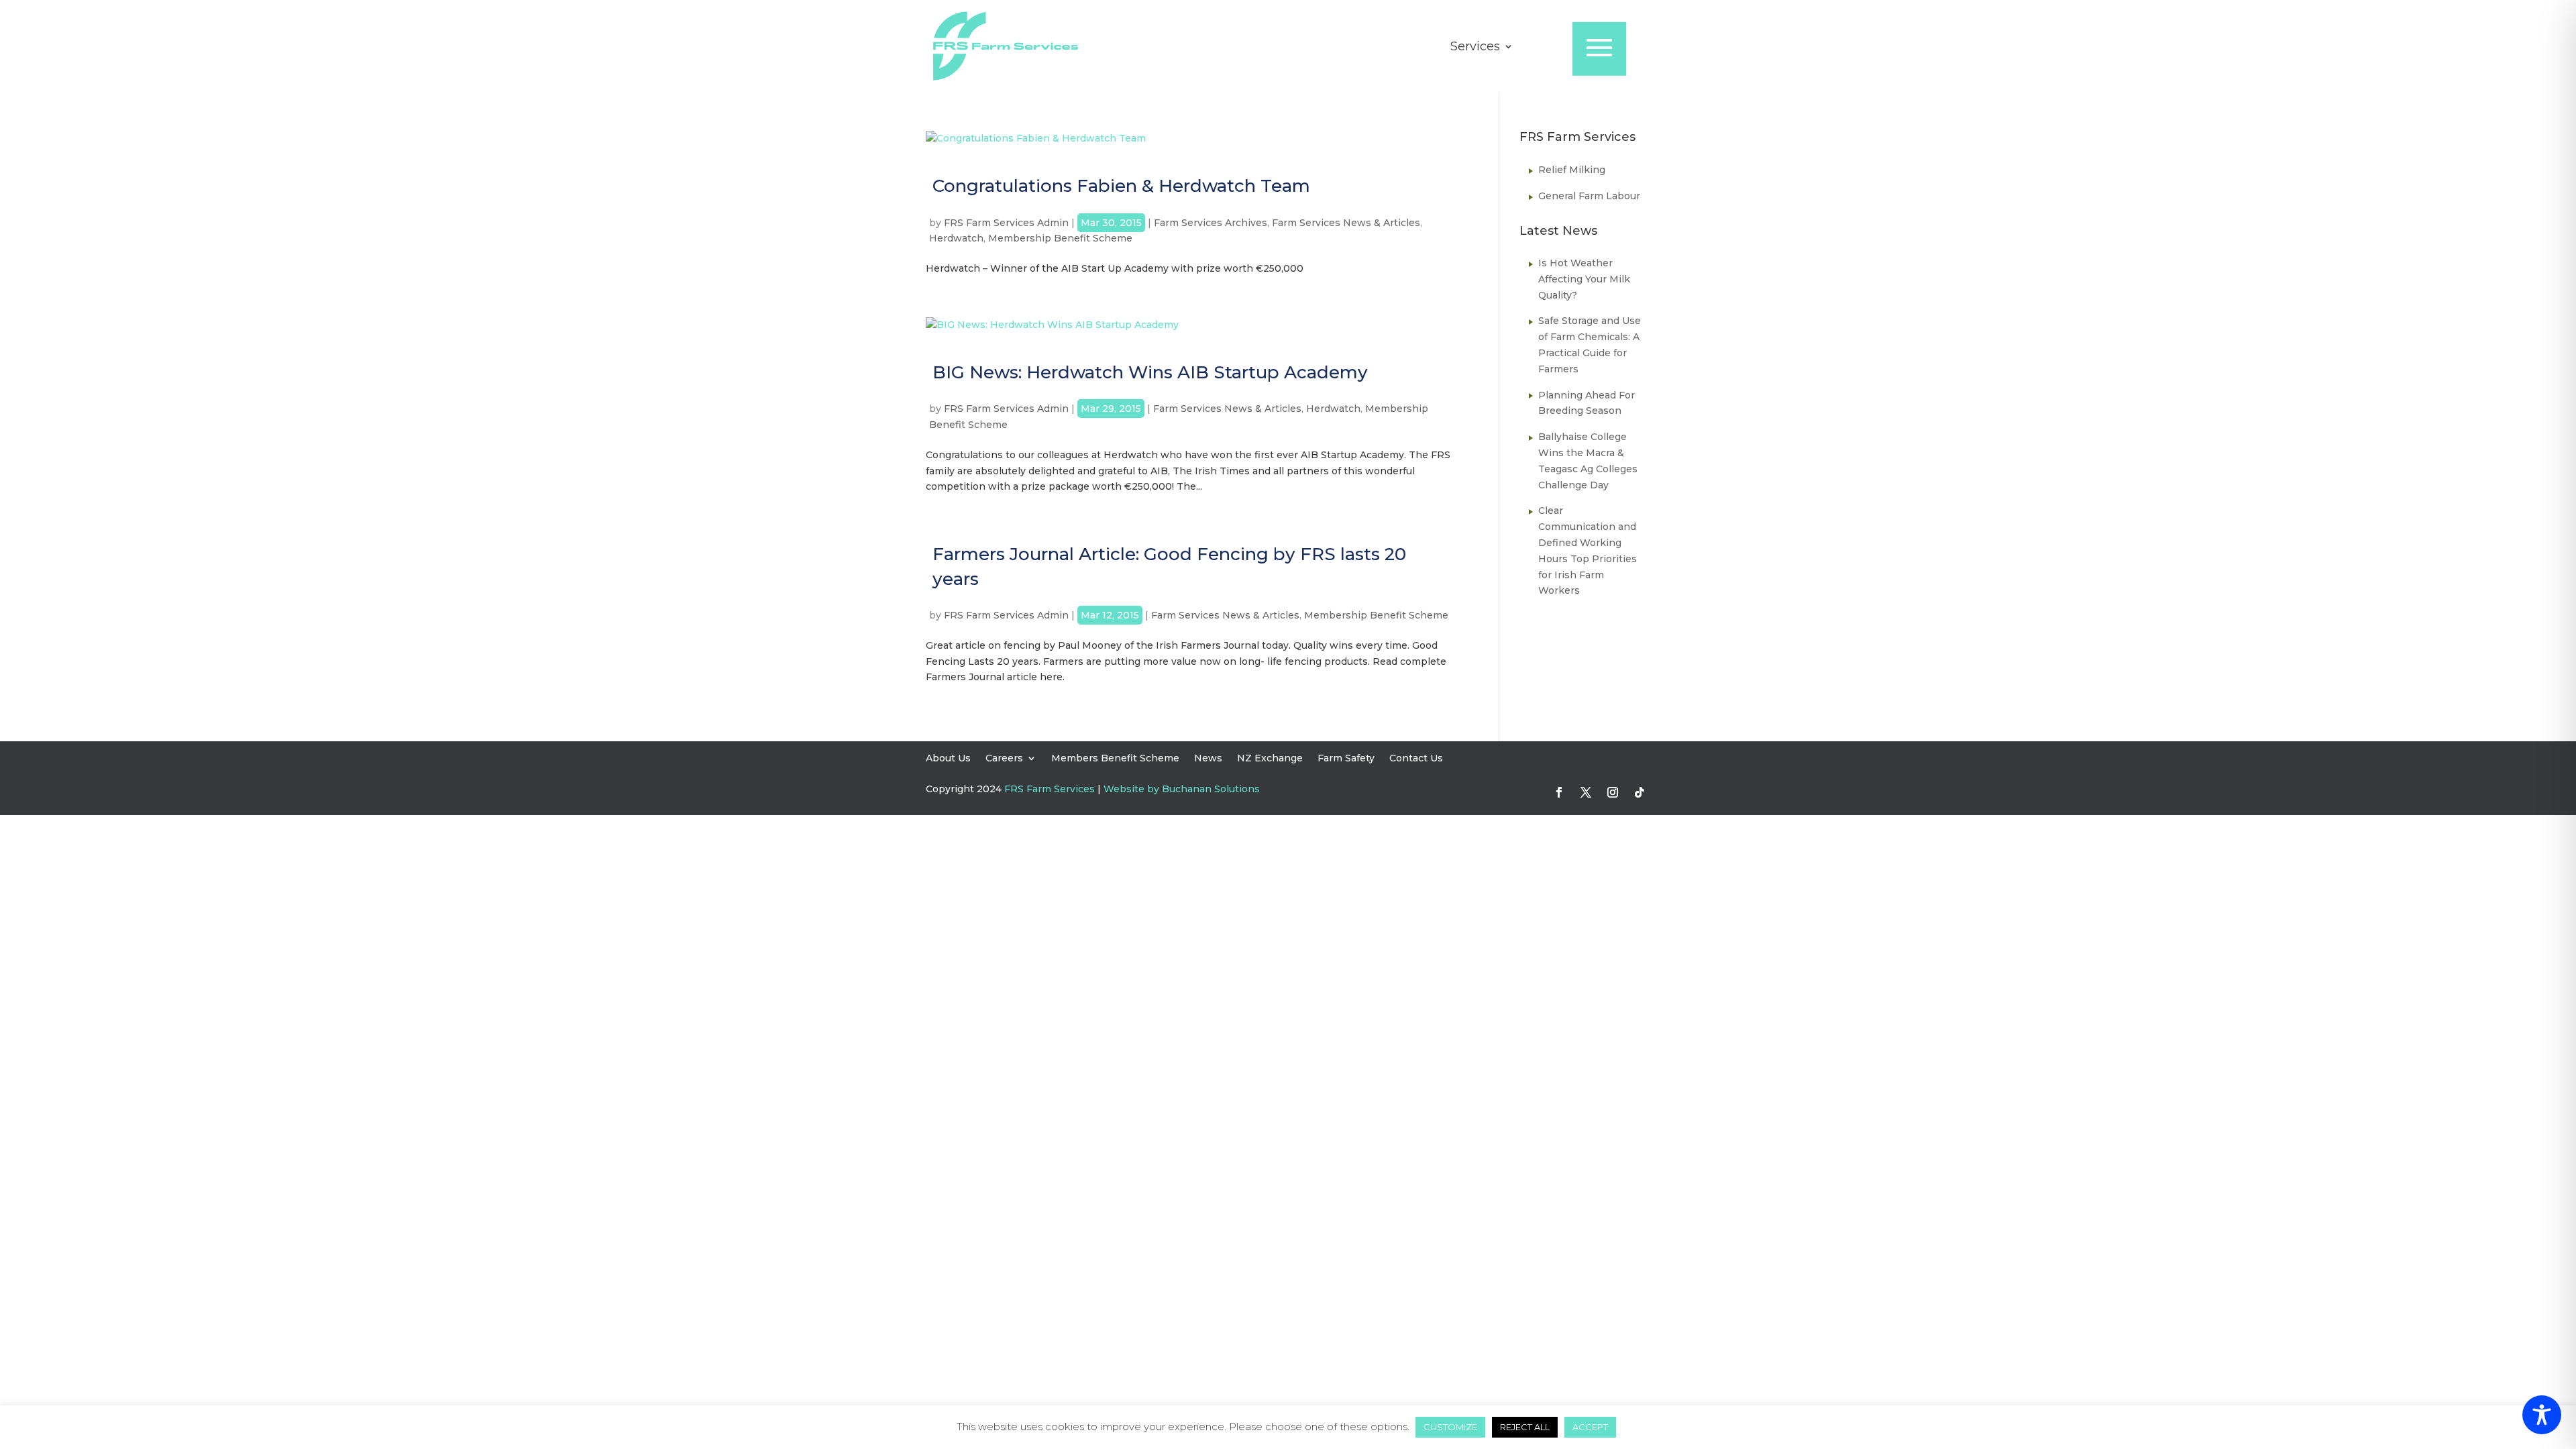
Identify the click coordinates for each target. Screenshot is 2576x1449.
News (1208, 759)
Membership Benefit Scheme (1060, 238)
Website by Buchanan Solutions (1182, 789)
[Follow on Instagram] (1613, 792)
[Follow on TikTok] (1640, 792)
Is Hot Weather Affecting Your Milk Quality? (1584, 279)
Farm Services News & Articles (1346, 223)
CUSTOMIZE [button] (1450, 1427)
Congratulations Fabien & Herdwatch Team (1121, 186)
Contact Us (1416, 759)
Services (1475, 48)
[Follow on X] (1586, 792)
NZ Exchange (1270, 759)
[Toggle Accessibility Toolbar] (2542, 1415)
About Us (948, 759)
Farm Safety (1346, 759)
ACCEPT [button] (1590, 1427)
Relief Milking (1572, 170)
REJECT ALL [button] (1525, 1427)
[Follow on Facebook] (1559, 792)
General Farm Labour (1589, 196)
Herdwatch (956, 238)
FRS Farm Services (1050, 789)
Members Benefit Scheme (1115, 759)
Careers (1004, 759)
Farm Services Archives (1211, 223)
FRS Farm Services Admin (1006, 223)
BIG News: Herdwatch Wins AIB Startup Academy (1150, 372)
